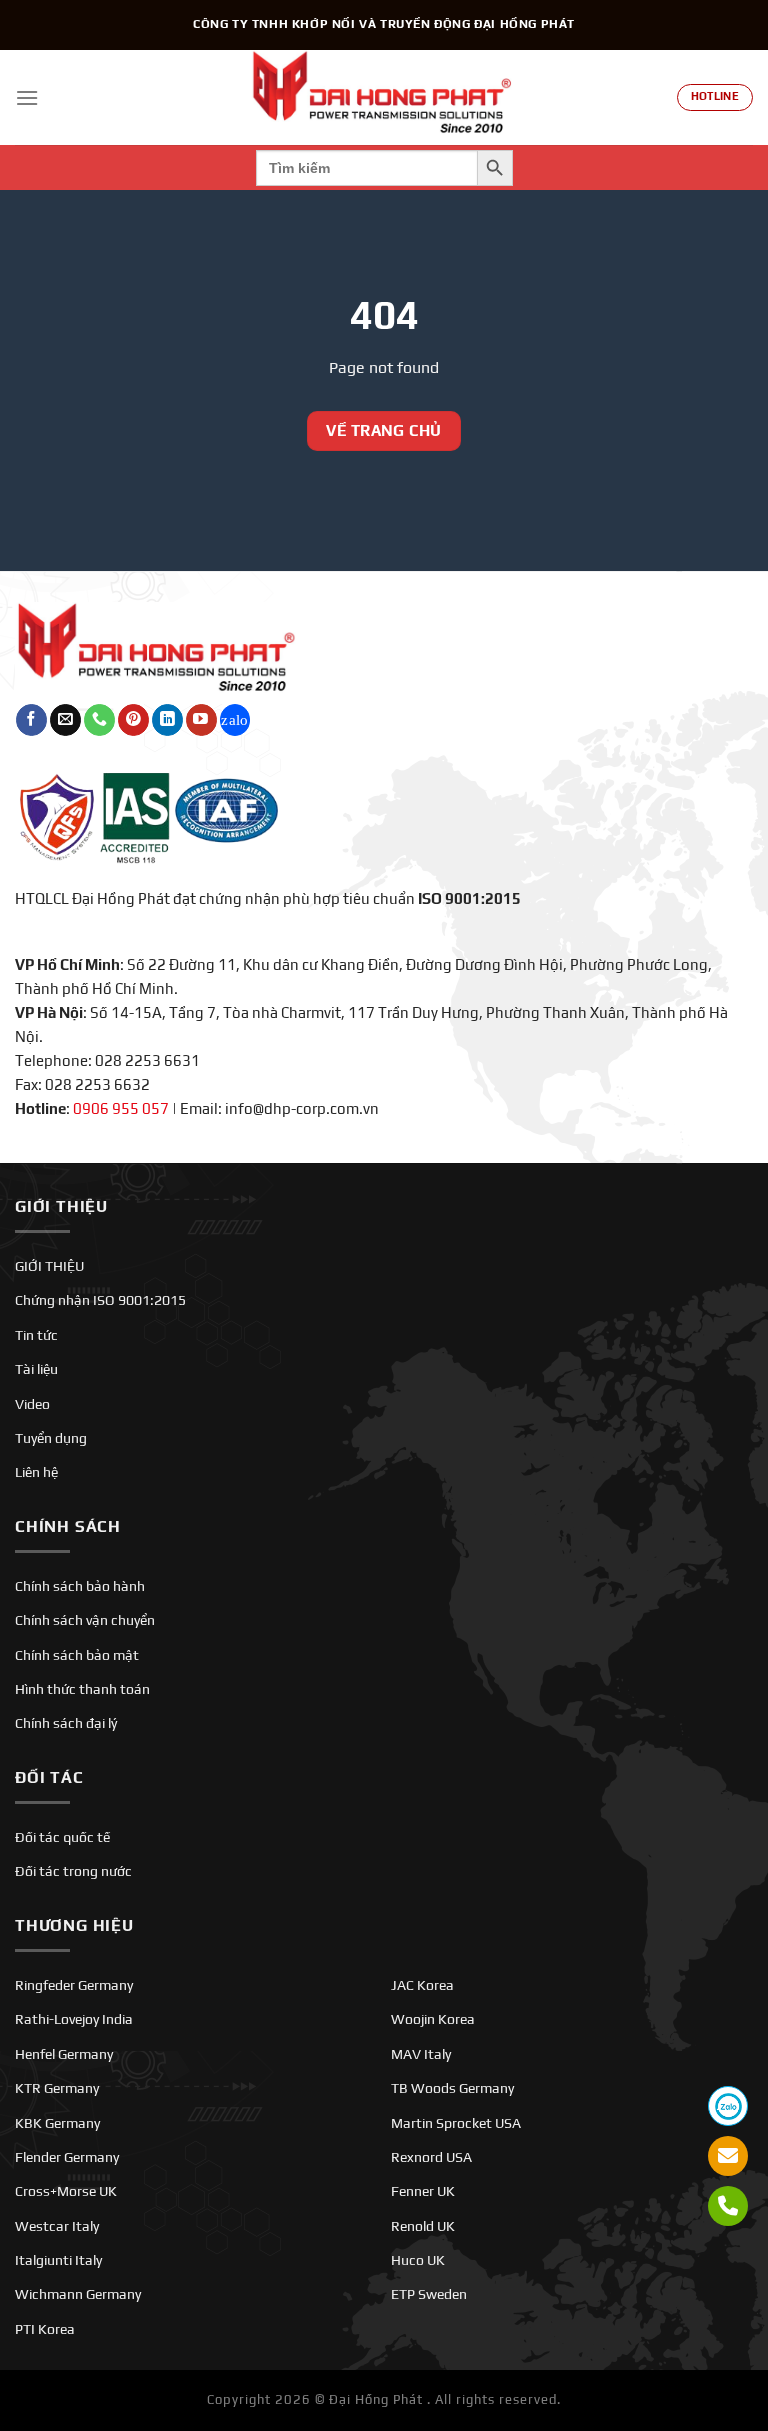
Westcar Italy (57, 2226)
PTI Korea (45, 2329)
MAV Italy (421, 2054)
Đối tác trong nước (73, 1871)
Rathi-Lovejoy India (74, 2019)
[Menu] (27, 97)
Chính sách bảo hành (80, 1586)
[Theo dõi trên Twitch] (235, 720)
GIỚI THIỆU (49, 1266)
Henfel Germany (64, 2054)
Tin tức (36, 1335)
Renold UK (423, 2226)
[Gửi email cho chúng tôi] (65, 720)
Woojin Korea (433, 2019)
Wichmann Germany (78, 2294)
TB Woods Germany (452, 2088)
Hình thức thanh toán (82, 1689)
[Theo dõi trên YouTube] (201, 720)
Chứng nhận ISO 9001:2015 (100, 1300)
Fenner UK (423, 2191)
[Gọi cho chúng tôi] (99, 720)
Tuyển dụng (51, 1438)
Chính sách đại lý (66, 1723)
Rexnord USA (431, 2157)
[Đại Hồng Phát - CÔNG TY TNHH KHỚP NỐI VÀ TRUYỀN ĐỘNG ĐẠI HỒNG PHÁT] (384, 97)
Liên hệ (36, 1472)
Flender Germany (67, 2157)
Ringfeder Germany (74, 1985)
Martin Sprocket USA (456, 2123)
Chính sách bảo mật (77, 1655)
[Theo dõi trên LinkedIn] (167, 720)
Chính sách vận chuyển (85, 1620)
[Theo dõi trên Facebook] (31, 720)
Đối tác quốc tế (62, 1837)
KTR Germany (57, 2088)
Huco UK (418, 2260)
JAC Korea (422, 1985)
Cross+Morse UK (66, 2191)
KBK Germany (57, 2123)
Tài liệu (36, 1369)
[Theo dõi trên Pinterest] (133, 720)
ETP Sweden (429, 2294)
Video (32, 1404)
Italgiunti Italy (58, 2260)
